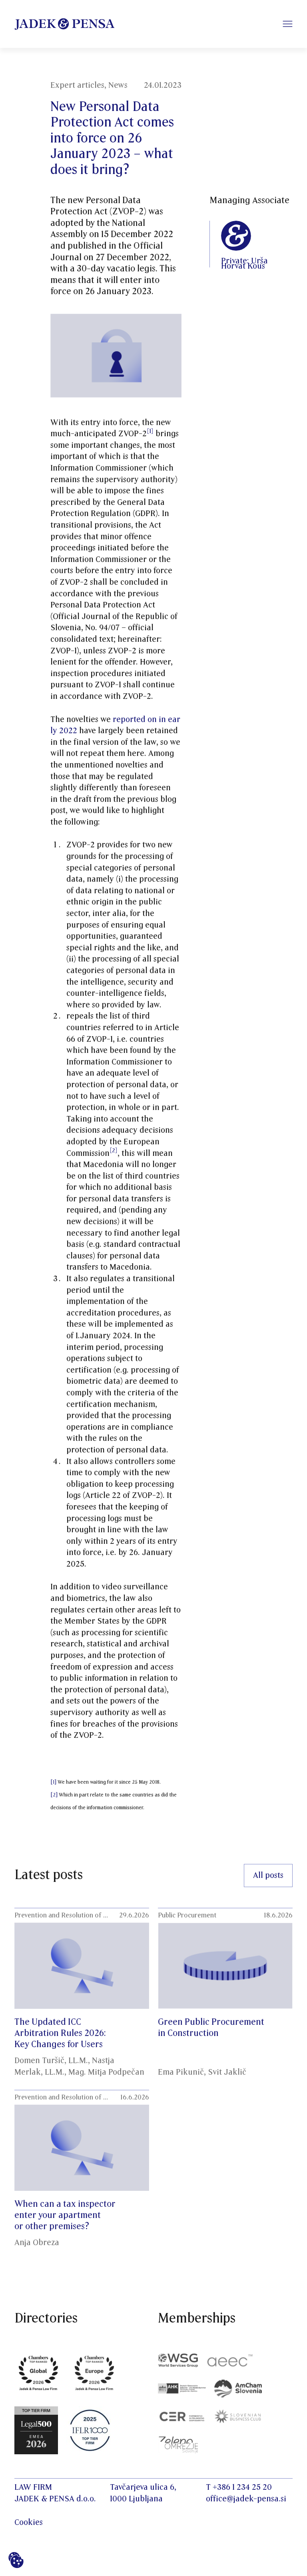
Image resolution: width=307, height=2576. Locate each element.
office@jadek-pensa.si (246, 2499)
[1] (53, 1782)
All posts (268, 1876)
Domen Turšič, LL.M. (51, 2061)
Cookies (29, 2523)
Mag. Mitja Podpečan (106, 2072)
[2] (114, 1150)
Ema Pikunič (181, 2072)
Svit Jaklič (227, 2072)
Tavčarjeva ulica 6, (143, 2487)
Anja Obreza (37, 2243)
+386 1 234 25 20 (242, 2487)
